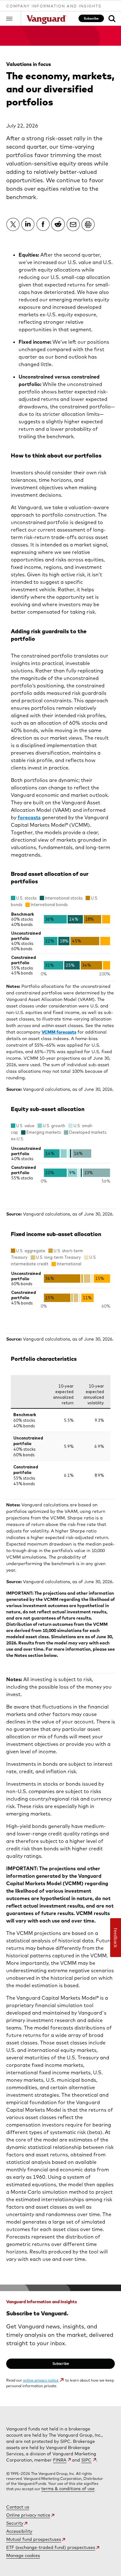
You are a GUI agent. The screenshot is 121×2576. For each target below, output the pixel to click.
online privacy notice (41, 2380)
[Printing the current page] (88, 224)
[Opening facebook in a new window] (43, 224)
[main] (60, 1216)
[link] (112, 19)
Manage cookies (23, 2555)
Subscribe (91, 18)
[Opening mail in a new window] (73, 224)
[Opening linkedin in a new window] (28, 224)
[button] (14, 18)
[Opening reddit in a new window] (58, 224)
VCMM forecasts (59, 1032)
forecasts (29, 817)
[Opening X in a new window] (13, 224)
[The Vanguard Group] (47, 20)
